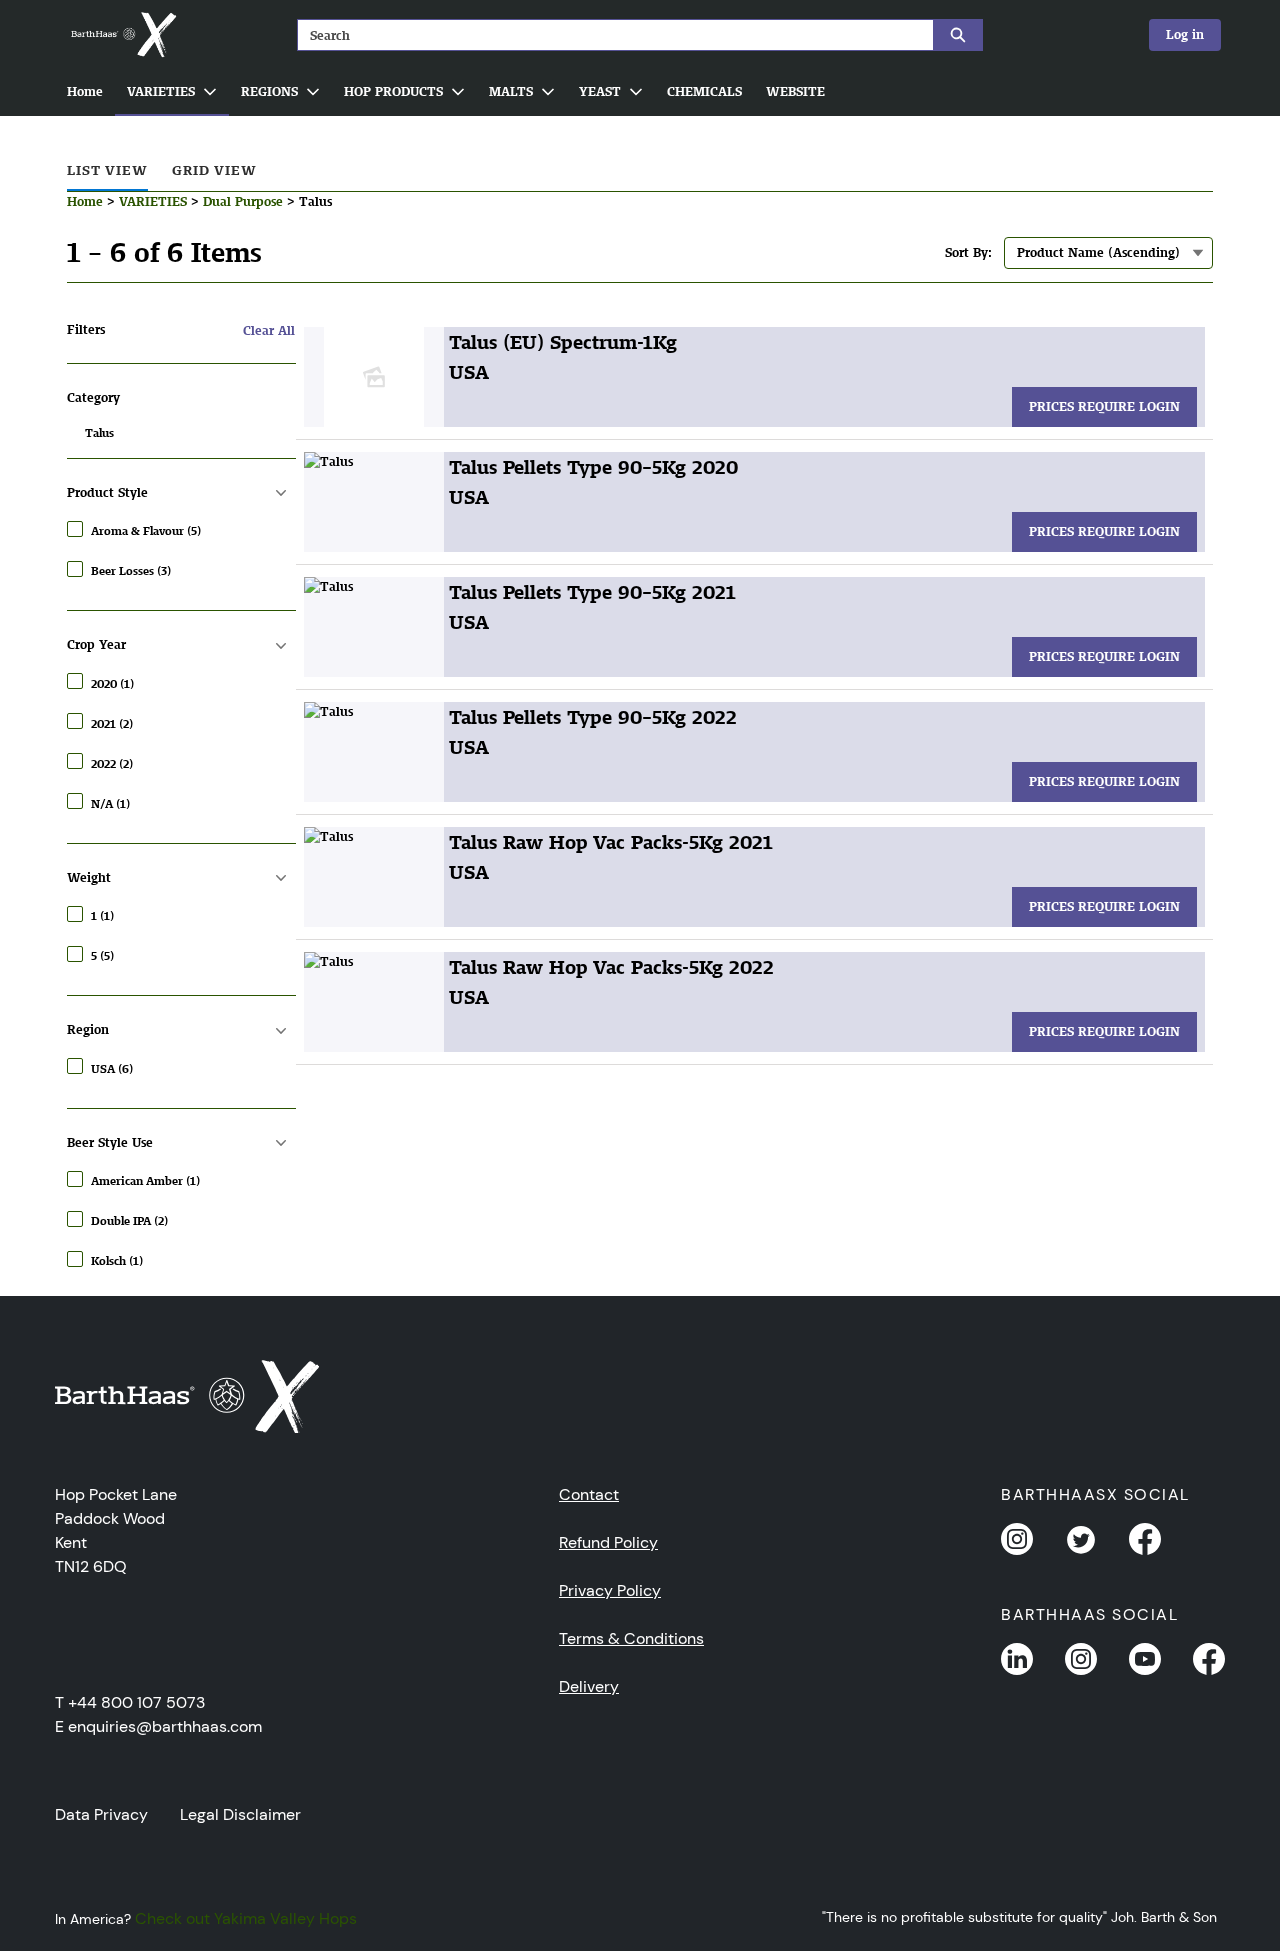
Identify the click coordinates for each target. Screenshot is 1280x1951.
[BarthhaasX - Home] (123, 35)
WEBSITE (795, 91)
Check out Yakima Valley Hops (246, 1918)
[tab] (107, 171)
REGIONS (269, 91)
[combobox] (607, 35)
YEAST (600, 91)
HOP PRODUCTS (393, 91)
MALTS (511, 91)
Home (85, 91)
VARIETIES (161, 91)
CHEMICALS (704, 91)
